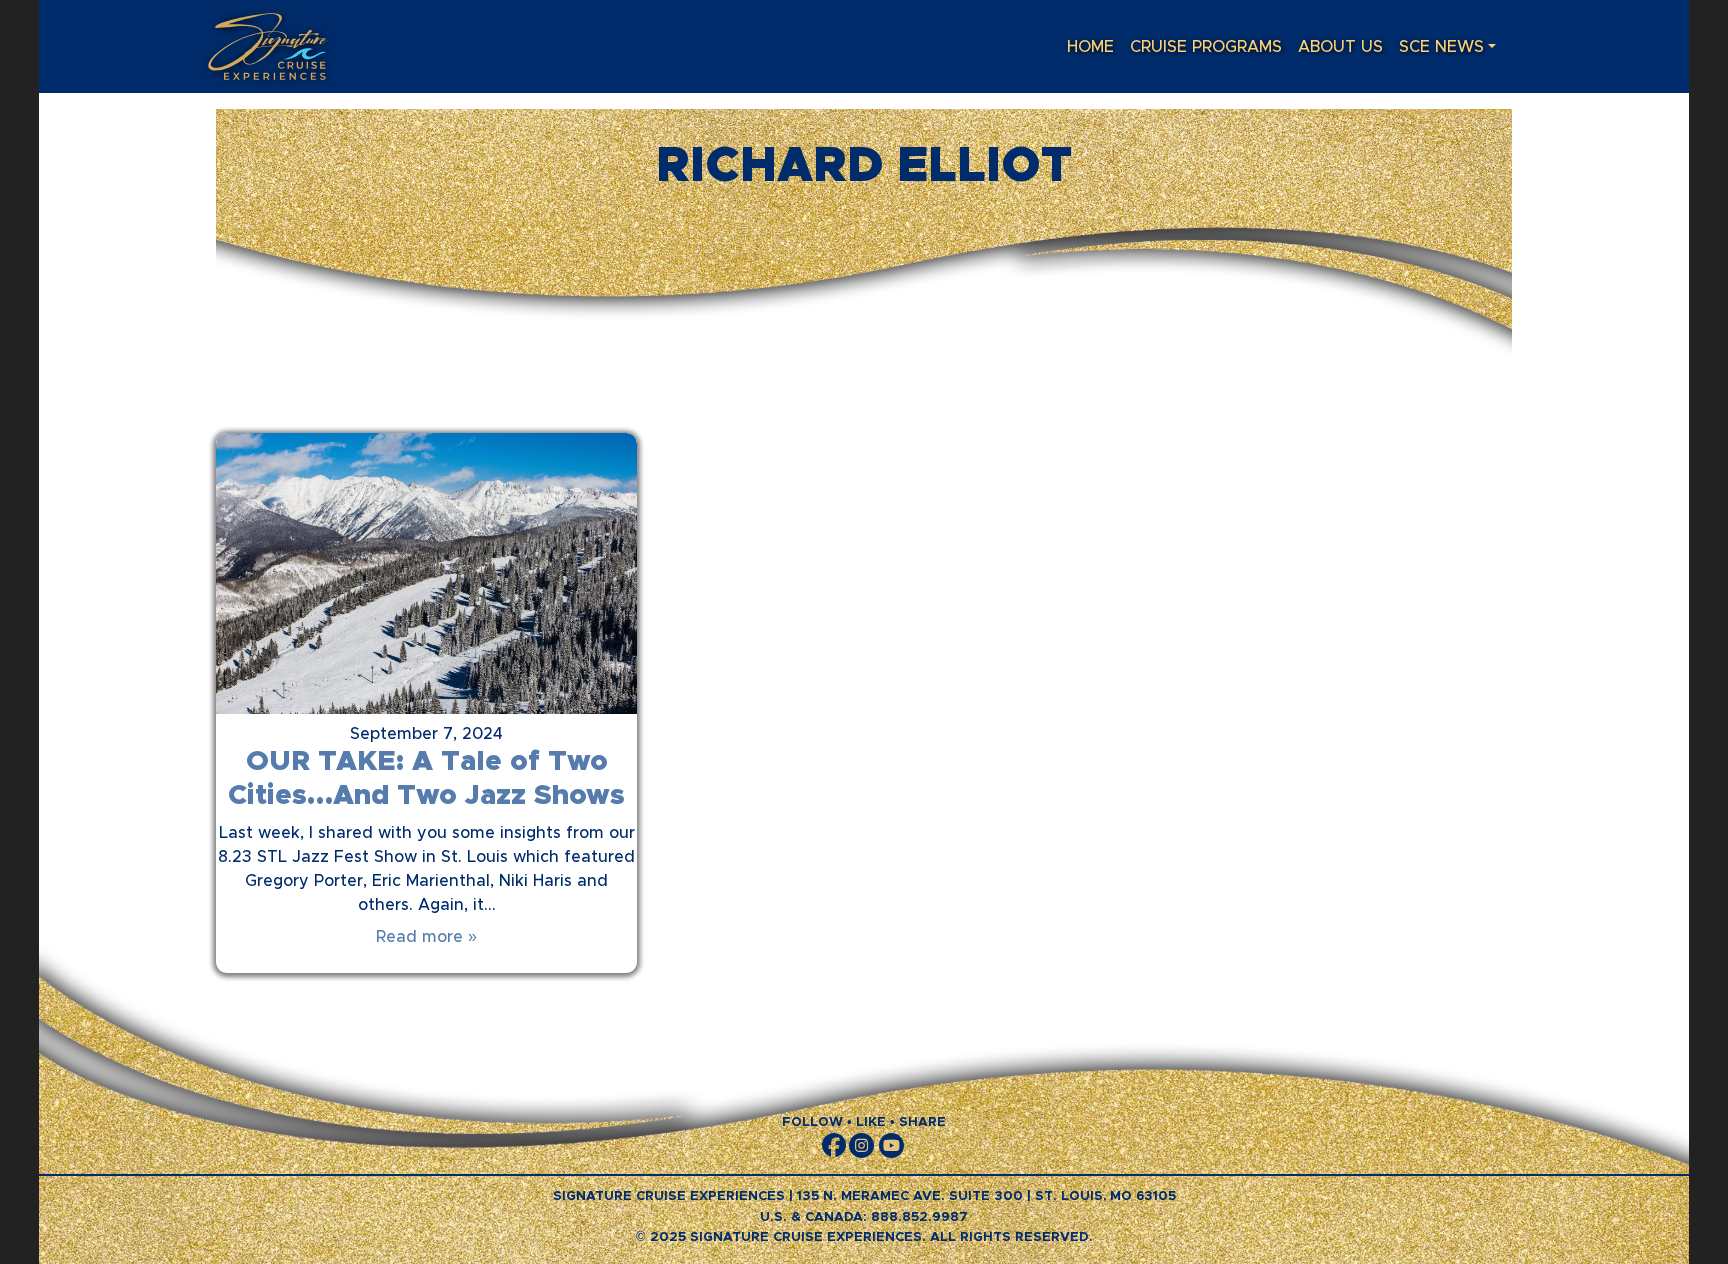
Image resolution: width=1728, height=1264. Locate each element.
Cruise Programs (1206, 47)
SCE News (1441, 47)
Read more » (426, 937)
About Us (1340, 47)
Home (1090, 47)
